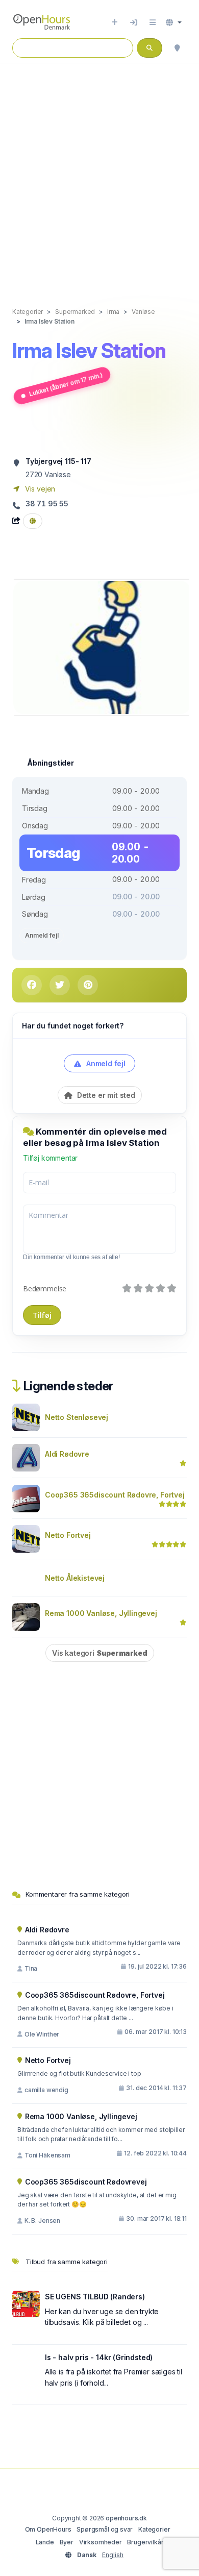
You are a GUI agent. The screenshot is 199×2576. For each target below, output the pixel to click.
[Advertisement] (99, 175)
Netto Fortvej (68, 1535)
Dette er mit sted (105, 1095)
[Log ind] (134, 22)
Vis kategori (100, 1653)
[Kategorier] (153, 22)
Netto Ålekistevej (75, 1578)
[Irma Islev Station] (102, 646)
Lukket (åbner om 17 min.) (66, 385)
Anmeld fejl (42, 935)
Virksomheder (101, 2542)
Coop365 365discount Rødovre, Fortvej (115, 1495)
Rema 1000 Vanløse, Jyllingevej (101, 1613)
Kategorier (154, 2529)
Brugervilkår (145, 2542)
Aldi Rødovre (67, 1454)
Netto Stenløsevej (77, 1417)
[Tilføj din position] (177, 48)
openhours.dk (126, 2518)
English (113, 2555)
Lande (45, 2542)
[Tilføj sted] (115, 22)
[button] (174, 22)
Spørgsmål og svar (105, 2529)
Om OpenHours (48, 2529)
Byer (67, 2542)
